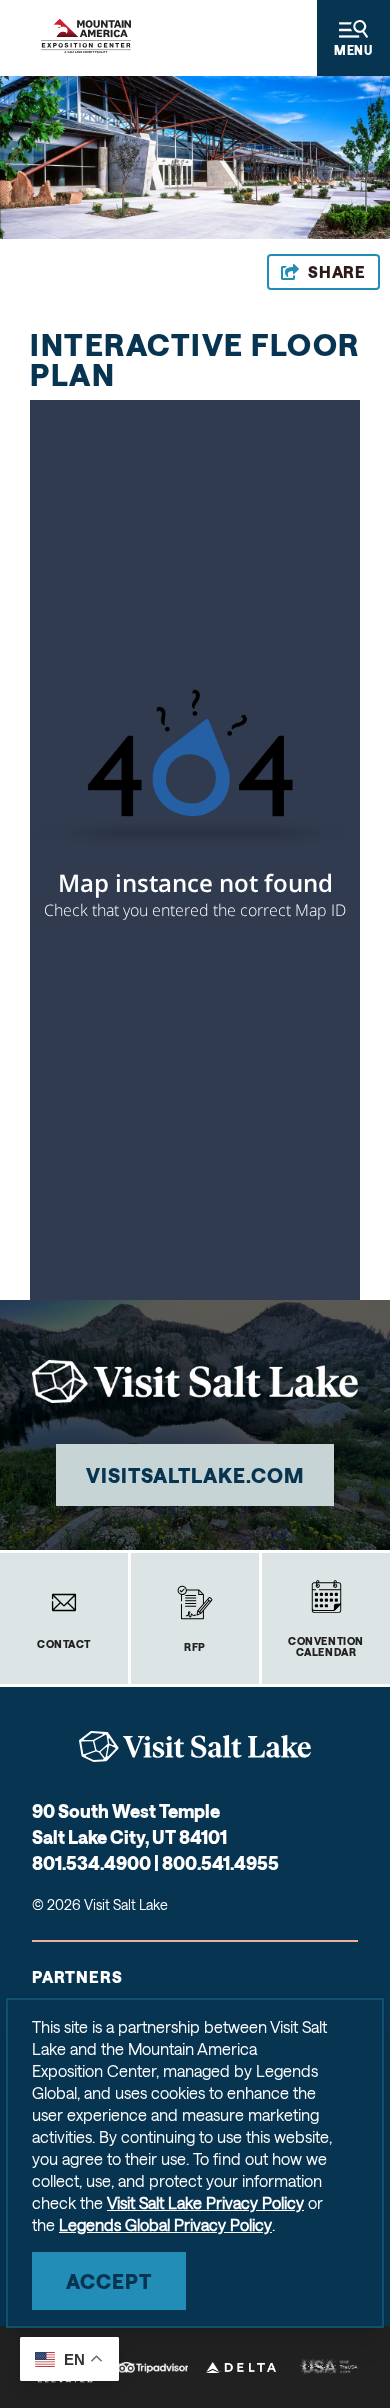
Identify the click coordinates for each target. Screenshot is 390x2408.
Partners (77, 1976)
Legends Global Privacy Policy (165, 2224)
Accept (109, 2281)
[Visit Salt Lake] (195, 1746)
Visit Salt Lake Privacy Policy (205, 2202)
